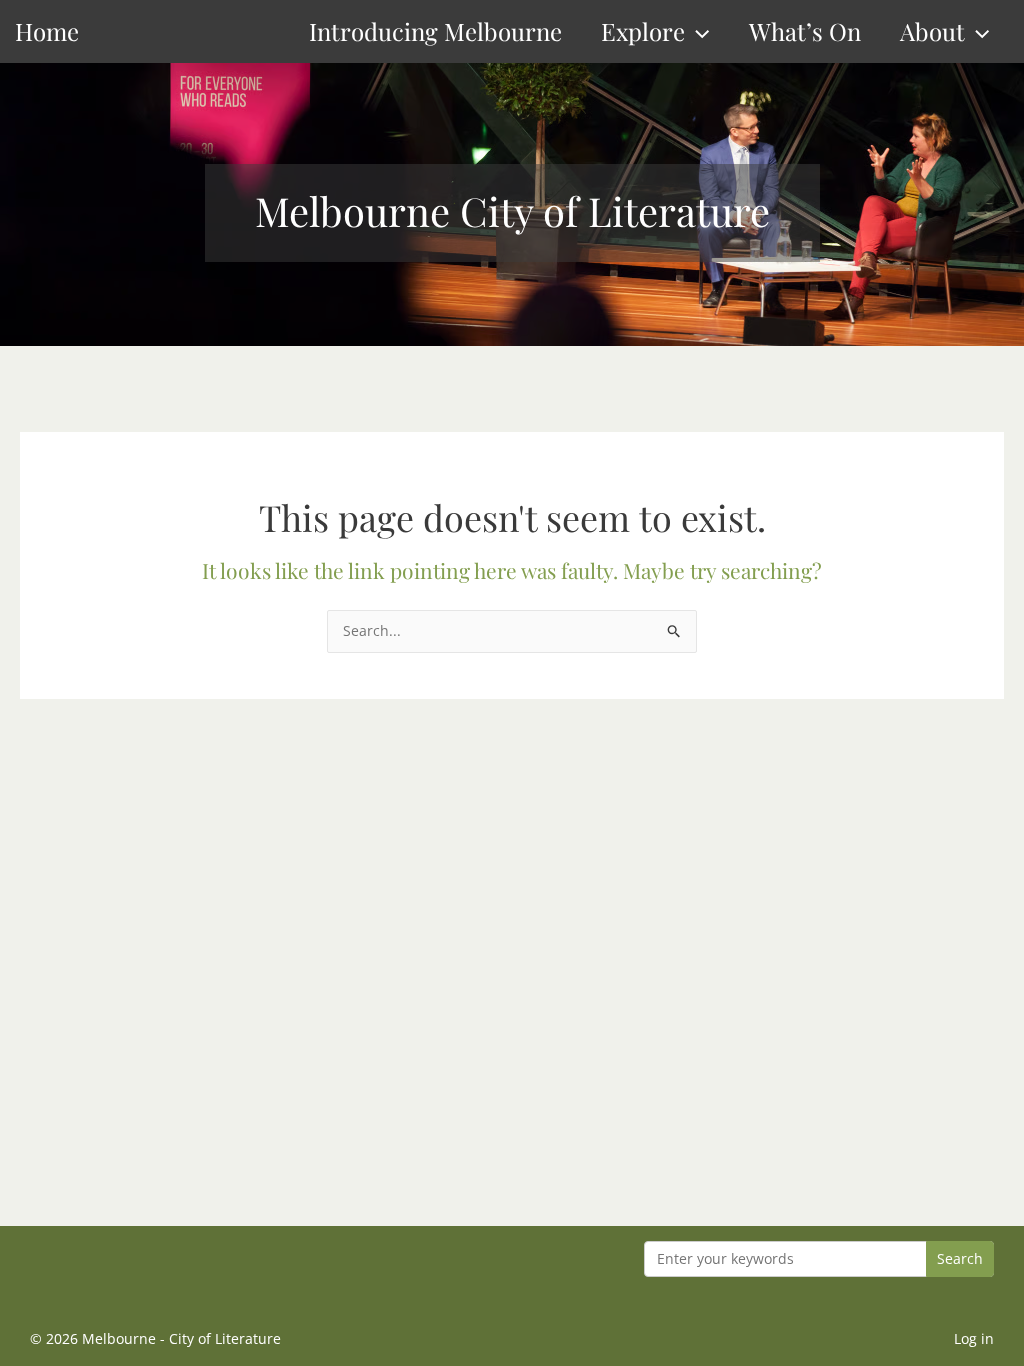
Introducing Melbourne (435, 31)
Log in (974, 1338)
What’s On (805, 31)
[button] (697, 31)
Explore (643, 31)
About (932, 31)
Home (47, 31)
